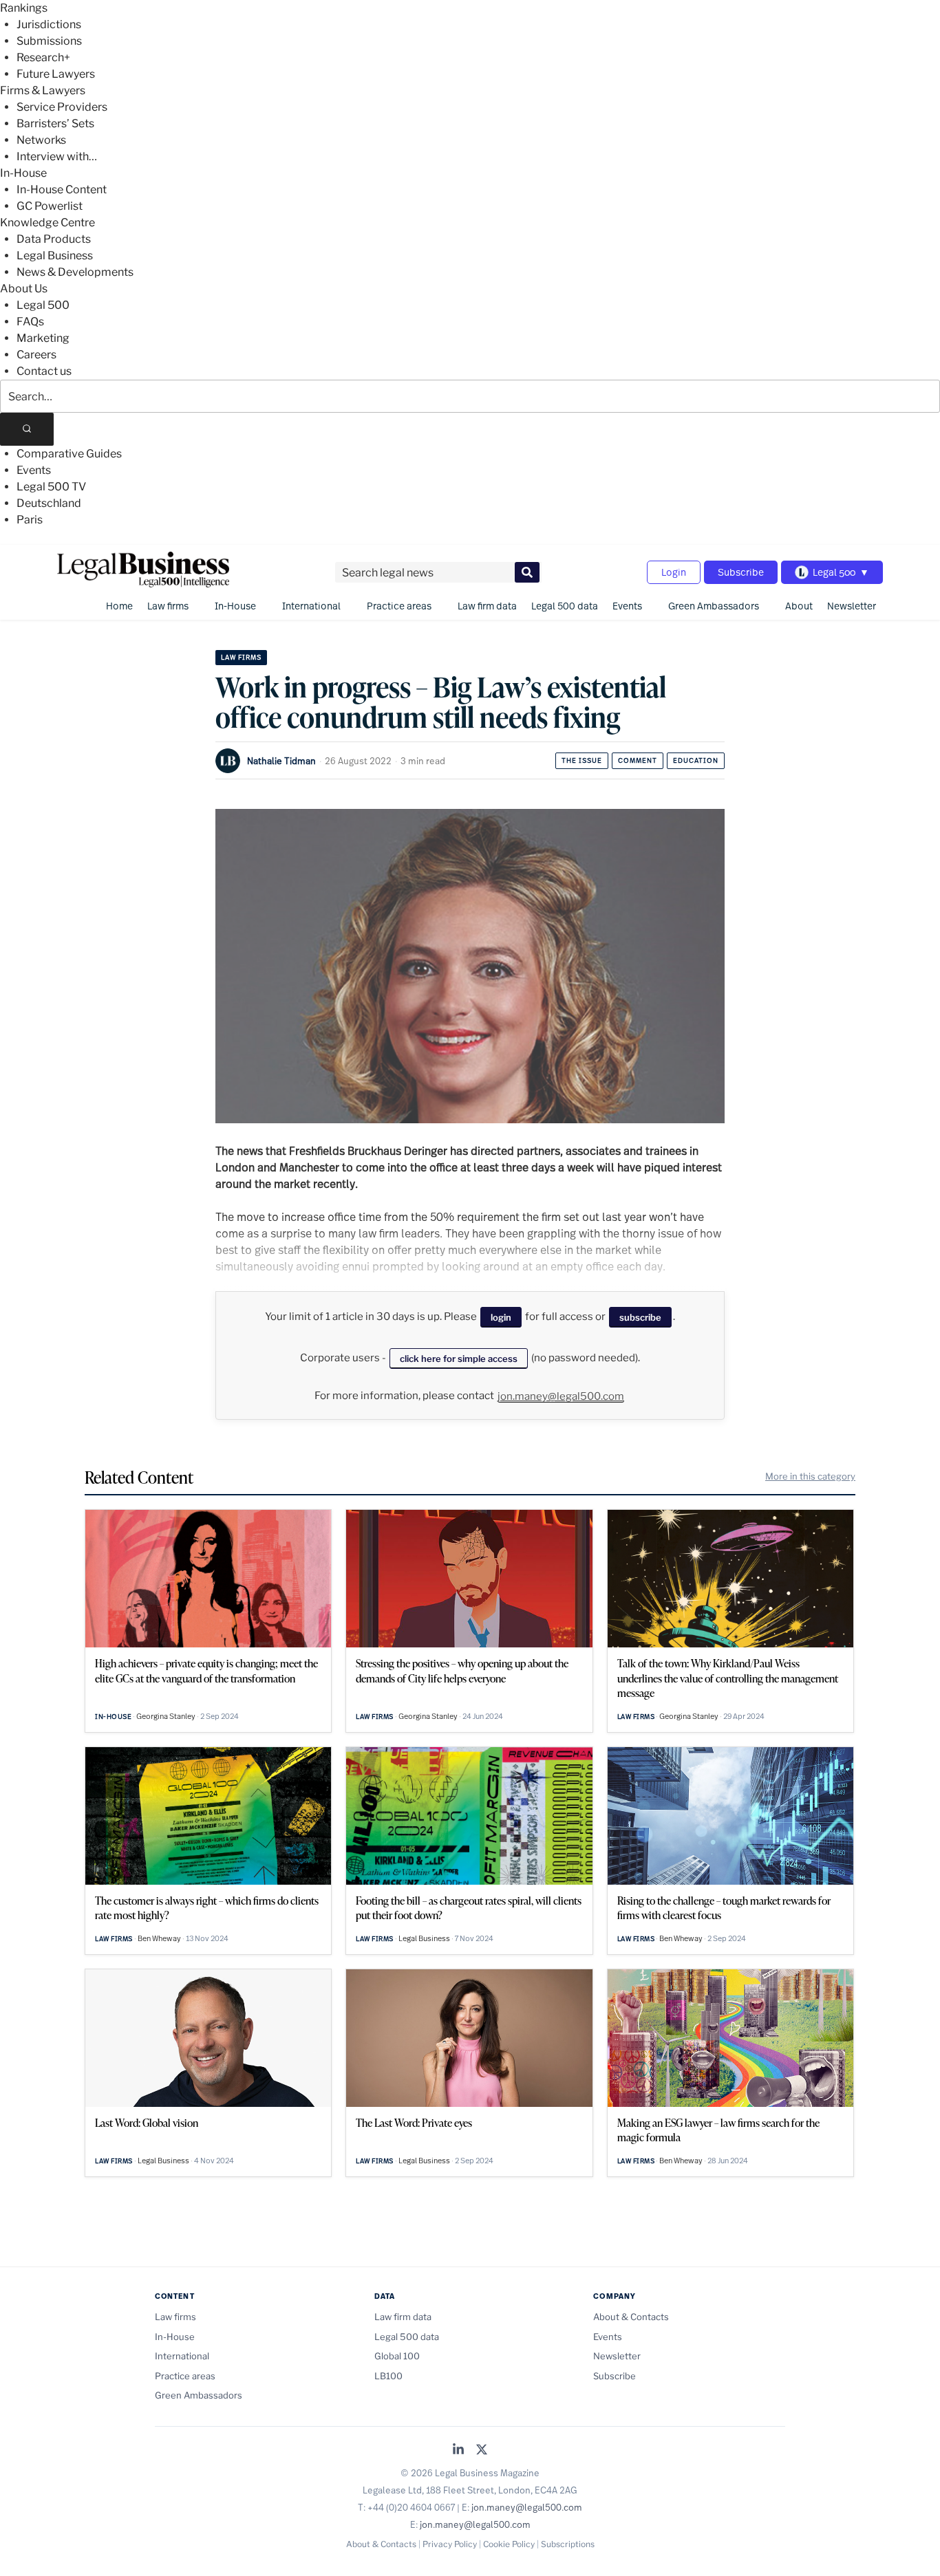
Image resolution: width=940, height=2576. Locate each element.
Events (34, 470)
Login (674, 572)
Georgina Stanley (166, 1716)
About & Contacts (631, 2317)
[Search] (27, 429)
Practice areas (399, 606)
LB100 (388, 2376)
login (501, 1317)
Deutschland (49, 503)
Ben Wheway (159, 1938)
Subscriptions (568, 2544)
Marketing (43, 338)
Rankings (24, 8)
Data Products (54, 239)
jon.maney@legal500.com (561, 1396)
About (799, 606)
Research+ (43, 57)
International (311, 606)
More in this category (810, 1476)
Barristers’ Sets (55, 123)
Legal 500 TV (51, 487)
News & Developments (75, 272)
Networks (41, 140)
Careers (36, 355)
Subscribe (741, 572)
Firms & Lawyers (43, 90)
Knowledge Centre (47, 223)
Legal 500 (43, 305)
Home (119, 606)
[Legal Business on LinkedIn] (458, 2450)
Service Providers (62, 107)
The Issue (582, 760)
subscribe (640, 1317)
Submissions (49, 41)
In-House (23, 173)
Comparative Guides (69, 454)
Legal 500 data (565, 606)
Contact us (44, 371)
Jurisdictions (49, 24)
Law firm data (487, 606)
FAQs (30, 322)
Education (696, 760)
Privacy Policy (450, 2544)
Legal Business (55, 256)
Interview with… (57, 156)
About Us (24, 289)
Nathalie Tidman (281, 761)
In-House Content (62, 190)
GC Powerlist (50, 206)
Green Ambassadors (714, 606)
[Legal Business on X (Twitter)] (482, 2450)
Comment (638, 760)
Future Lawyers (56, 74)
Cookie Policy (509, 2544)
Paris (30, 520)
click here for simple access (459, 1359)
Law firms (168, 606)
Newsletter (852, 606)
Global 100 (397, 2356)
